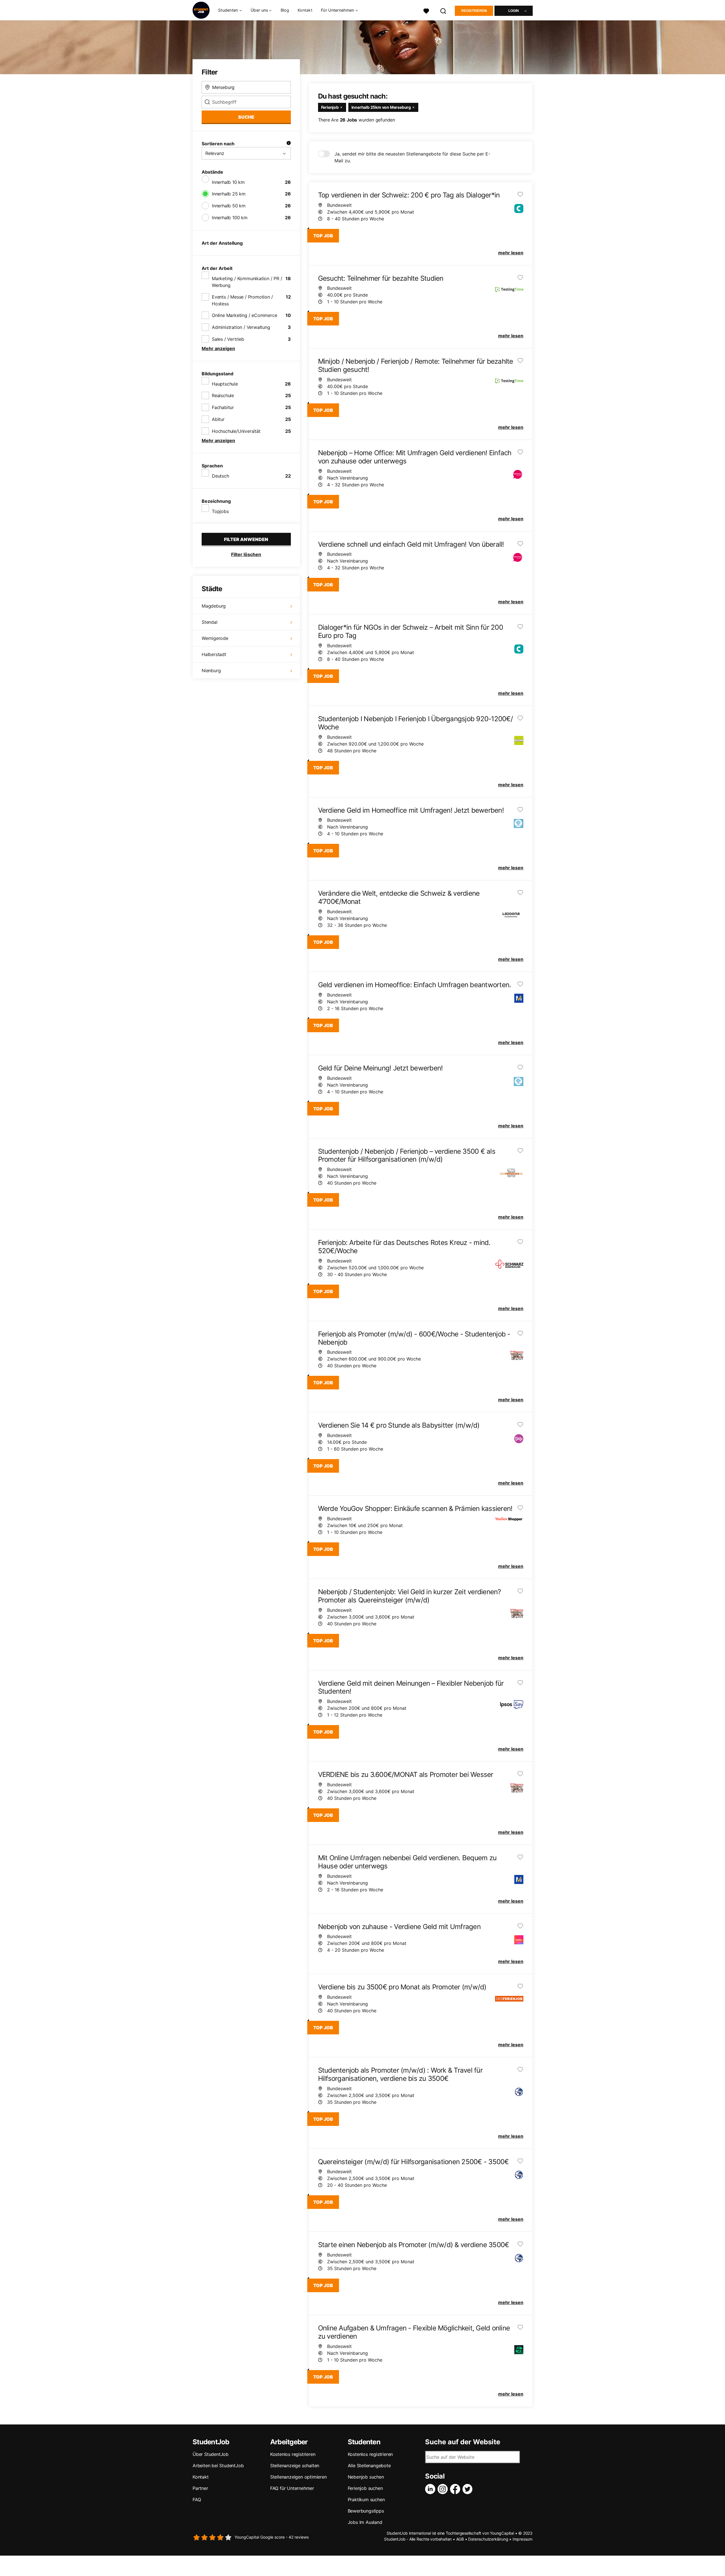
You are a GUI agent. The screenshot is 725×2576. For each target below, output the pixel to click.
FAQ (197, 2500)
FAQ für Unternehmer (292, 2488)
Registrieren (474, 11)
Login (514, 11)
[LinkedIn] (431, 2489)
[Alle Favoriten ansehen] (426, 10)
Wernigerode (215, 638)
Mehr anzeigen (218, 348)
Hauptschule (225, 384)
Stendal (210, 622)
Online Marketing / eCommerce (244, 315)
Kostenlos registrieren (293, 2454)
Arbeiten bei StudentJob (218, 2466)
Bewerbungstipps (366, 2511)
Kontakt (305, 10)
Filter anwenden (246, 539)
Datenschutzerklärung (488, 2539)
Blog (285, 10)
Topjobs (220, 511)
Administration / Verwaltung (241, 327)
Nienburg (211, 670)
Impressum (523, 2539)
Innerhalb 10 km (228, 182)
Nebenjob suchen (366, 2477)
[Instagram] (444, 2489)
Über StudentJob (211, 2454)
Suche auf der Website (463, 2442)
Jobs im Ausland (365, 2522)
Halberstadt (214, 654)
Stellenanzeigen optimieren (298, 2477)
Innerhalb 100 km (230, 218)
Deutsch (220, 476)
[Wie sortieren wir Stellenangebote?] (289, 144)
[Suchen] (443, 10)
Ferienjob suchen (365, 2488)
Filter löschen (246, 554)
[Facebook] (456, 2489)
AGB (460, 2539)
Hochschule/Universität (236, 431)
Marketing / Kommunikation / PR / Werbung (247, 282)
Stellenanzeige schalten (295, 2466)
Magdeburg (214, 606)
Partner (200, 2488)
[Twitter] (469, 2489)
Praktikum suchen (366, 2500)
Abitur (218, 419)
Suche (246, 117)
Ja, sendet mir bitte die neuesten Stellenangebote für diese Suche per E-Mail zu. (412, 157)
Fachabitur (223, 407)
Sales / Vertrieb (228, 339)
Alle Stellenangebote (369, 2466)
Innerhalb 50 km (229, 206)
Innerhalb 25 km (229, 194)
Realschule (223, 395)
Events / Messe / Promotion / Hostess (242, 300)
